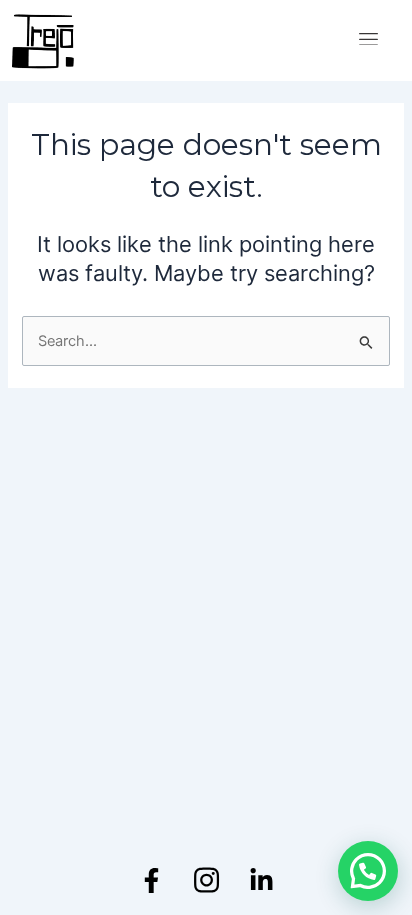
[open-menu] (368, 40)
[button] (368, 871)
